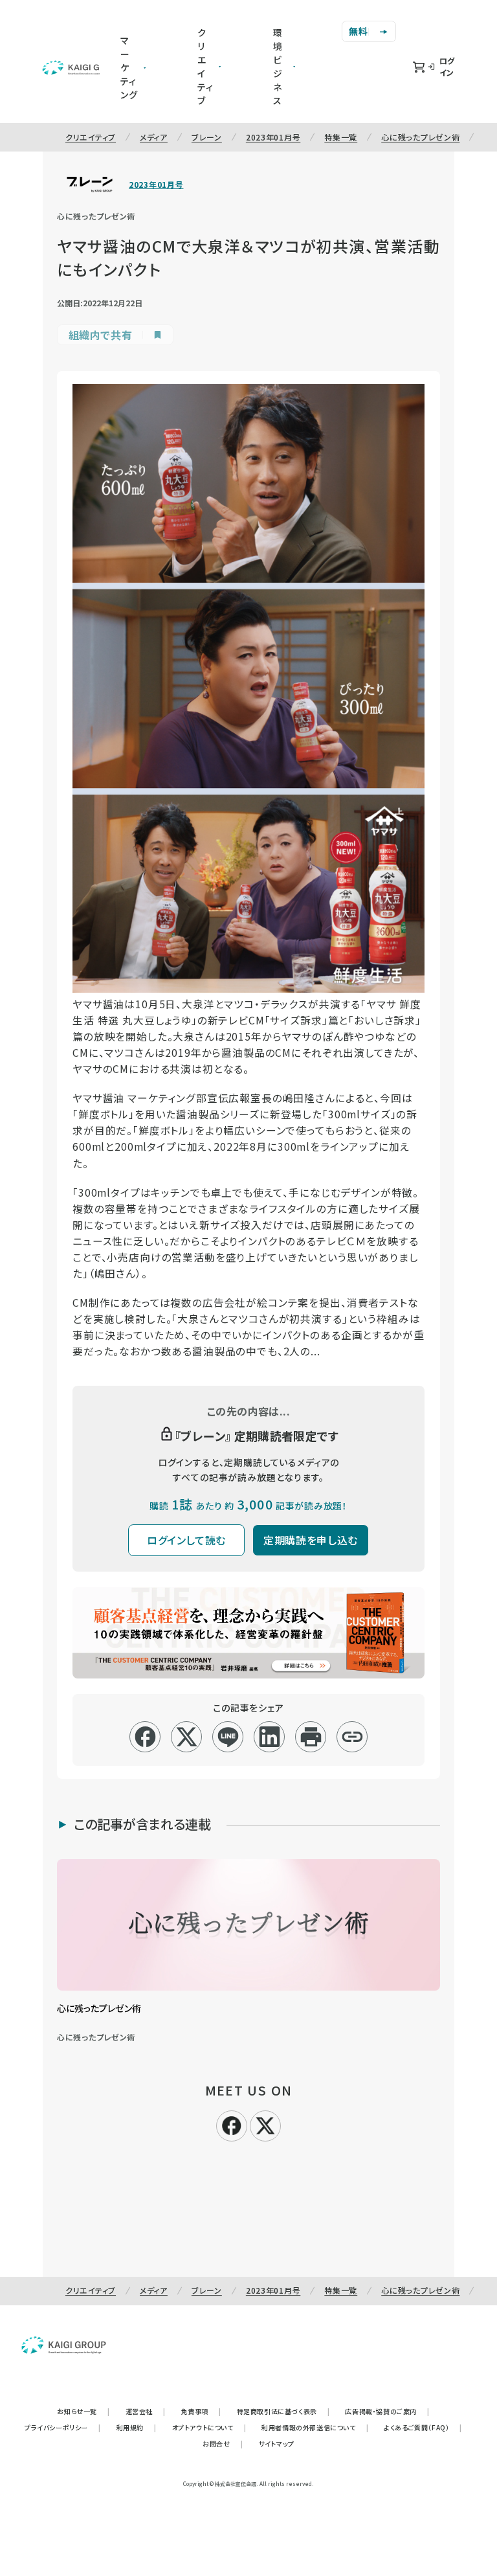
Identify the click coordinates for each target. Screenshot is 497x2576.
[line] (228, 1737)
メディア (154, 137)
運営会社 (146, 2411)
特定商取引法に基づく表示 (283, 2411)
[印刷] (311, 1737)
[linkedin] (270, 1737)
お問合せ (223, 2444)
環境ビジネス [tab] (278, 66)
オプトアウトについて (209, 2427)
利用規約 (137, 2427)
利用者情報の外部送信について (315, 2427)
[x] (187, 1737)
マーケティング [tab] (129, 67)
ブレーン (207, 137)
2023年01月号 (273, 137)
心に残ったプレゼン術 (420, 137)
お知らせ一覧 (83, 2411)
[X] (265, 2124)
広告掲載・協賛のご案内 (387, 2411)
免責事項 (201, 2411)
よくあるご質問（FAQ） (423, 2427)
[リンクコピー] (352, 1737)
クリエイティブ (91, 137)
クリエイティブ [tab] (205, 66)
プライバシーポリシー (63, 2427)
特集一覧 (341, 137)
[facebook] (145, 1737)
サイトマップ (276, 2444)
